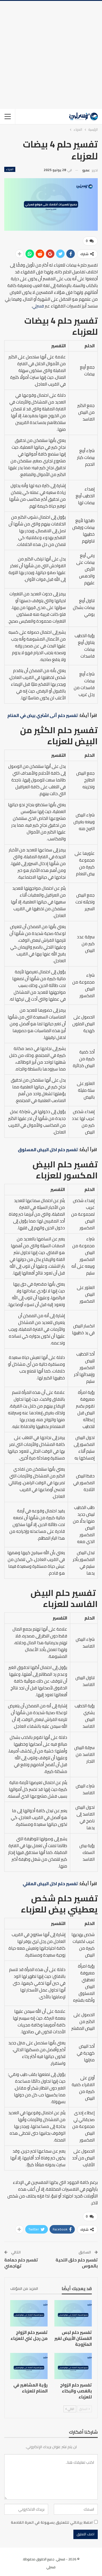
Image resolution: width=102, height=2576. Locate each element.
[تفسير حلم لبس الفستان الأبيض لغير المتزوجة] (73, 2313)
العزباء (10, 169)
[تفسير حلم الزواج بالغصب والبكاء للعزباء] (73, 2366)
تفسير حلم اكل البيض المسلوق (48, 1150)
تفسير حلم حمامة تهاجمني (21, 2263)
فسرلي (38, 306)
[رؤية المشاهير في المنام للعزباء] (29, 2366)
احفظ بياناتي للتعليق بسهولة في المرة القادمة (52, 2522)
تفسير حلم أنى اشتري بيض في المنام (43, 715)
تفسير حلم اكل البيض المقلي (50, 1884)
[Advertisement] (51, 55)
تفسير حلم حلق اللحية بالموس (77, 2263)
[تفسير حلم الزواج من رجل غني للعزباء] (29, 2313)
